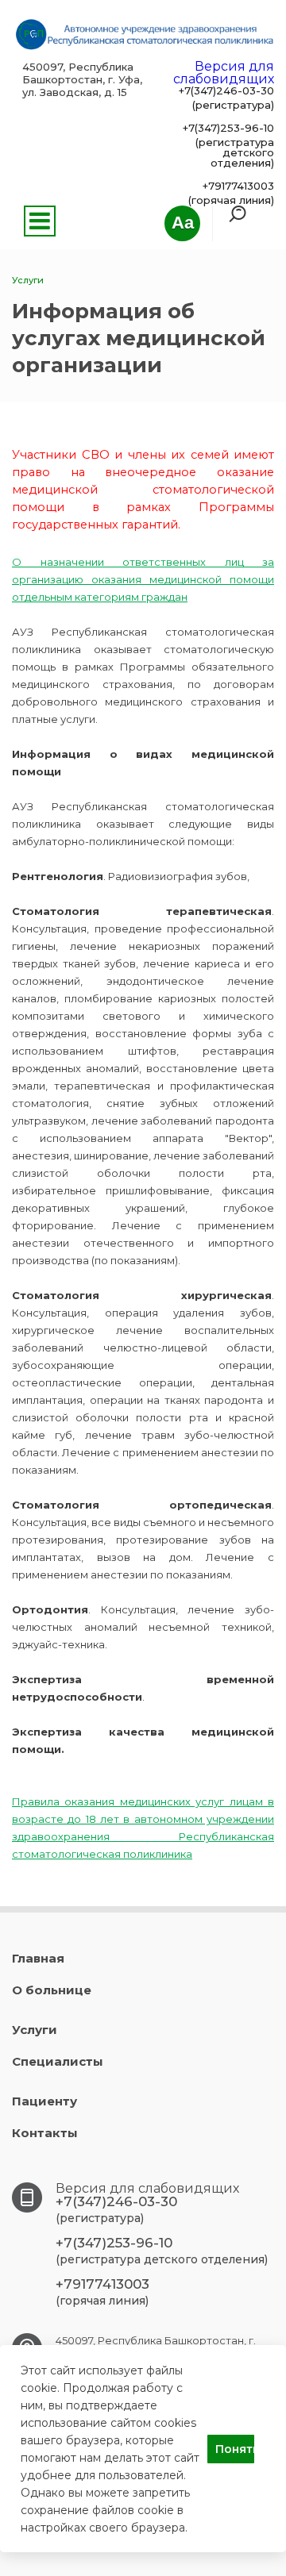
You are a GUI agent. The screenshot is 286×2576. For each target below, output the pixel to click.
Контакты (45, 2133)
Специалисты (58, 2061)
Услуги (35, 2030)
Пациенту (44, 2101)
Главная (38, 1958)
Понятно (235, 2449)
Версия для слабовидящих (224, 73)
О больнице (52, 1990)
